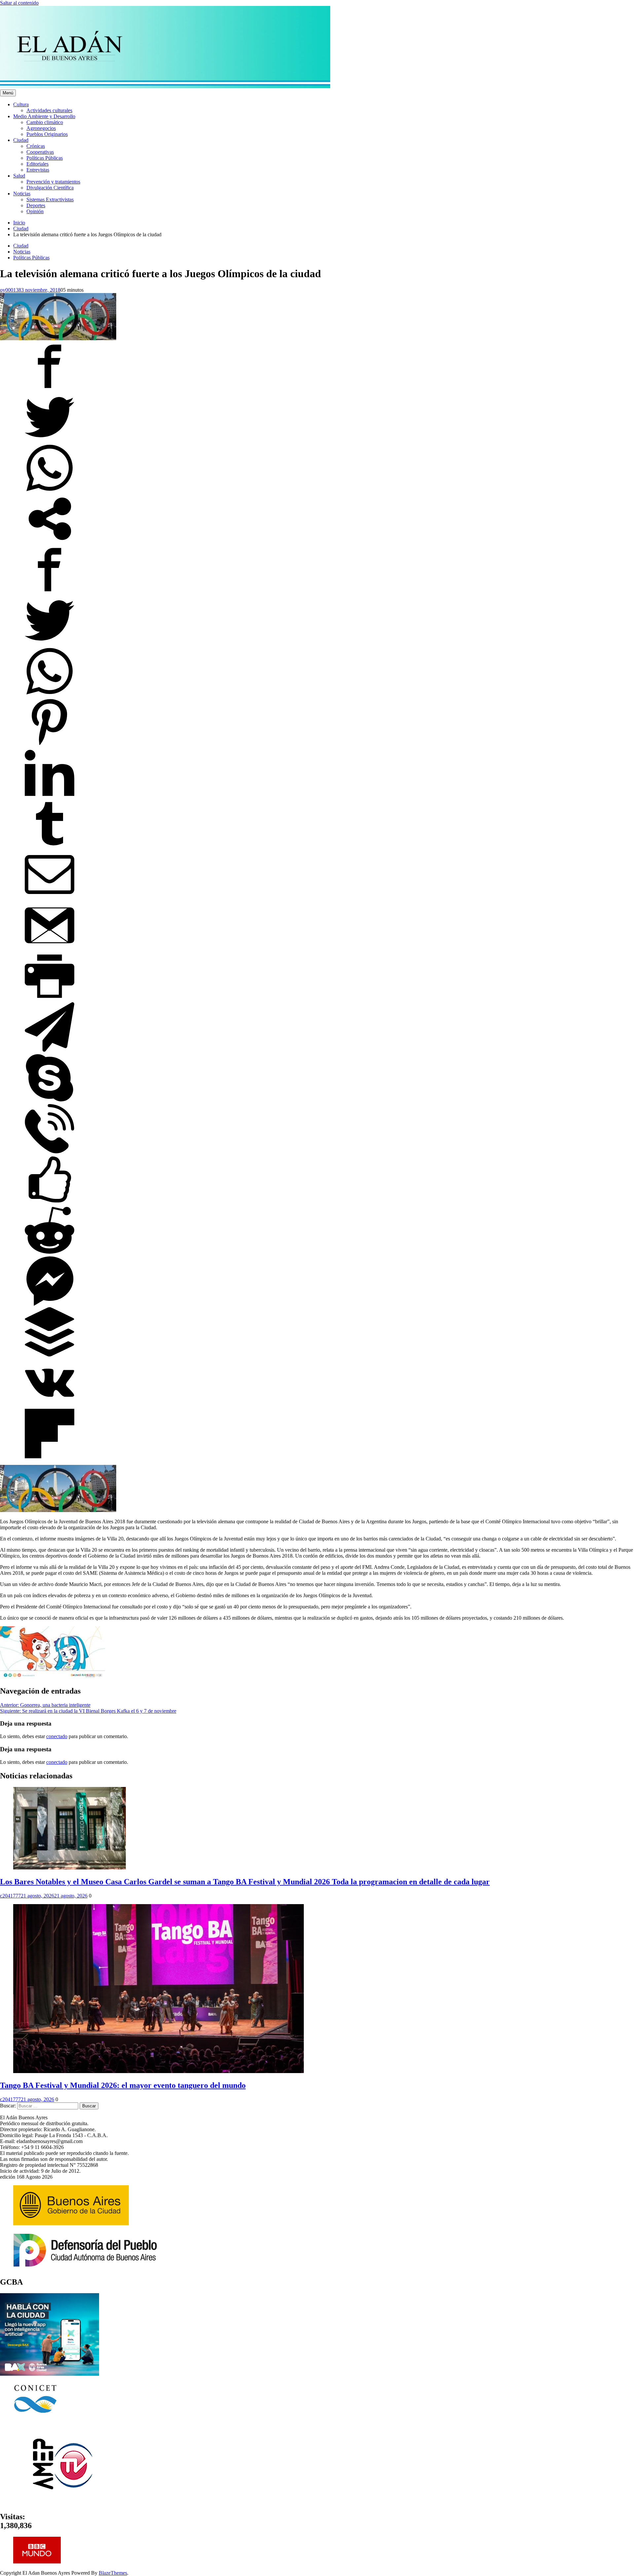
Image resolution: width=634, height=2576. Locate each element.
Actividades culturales (49, 110)
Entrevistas (38, 170)
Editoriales (37, 164)
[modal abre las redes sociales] (50, 542)
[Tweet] (50, 440)
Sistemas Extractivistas (50, 199)
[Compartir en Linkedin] (50, 796)
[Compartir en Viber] (50, 1152)
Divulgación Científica (50, 188)
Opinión (35, 211)
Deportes (36, 205)
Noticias (22, 194)
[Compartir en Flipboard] (50, 1456)
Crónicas (36, 146)
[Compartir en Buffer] (50, 1355)
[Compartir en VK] (50, 1406)
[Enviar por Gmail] (50, 948)
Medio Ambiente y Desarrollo (44, 116)
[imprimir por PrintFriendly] (50, 999)
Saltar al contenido (19, 3)
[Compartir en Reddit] (50, 1253)
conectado (57, 1736)
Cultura (21, 104)
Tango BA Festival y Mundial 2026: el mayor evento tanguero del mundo (123, 2085)
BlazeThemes (113, 2573)
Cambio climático (45, 122)
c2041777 (10, 1896)
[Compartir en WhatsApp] (50, 491)
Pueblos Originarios (47, 134)
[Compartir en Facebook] (50, 389)
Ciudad (21, 140)
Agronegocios (41, 128)
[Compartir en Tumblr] (50, 847)
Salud (19, 176)
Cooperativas (40, 152)
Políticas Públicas (45, 158)
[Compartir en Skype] (50, 1101)
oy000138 (11, 290)
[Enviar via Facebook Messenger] (50, 1304)
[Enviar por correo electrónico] (50, 897)
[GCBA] (50, 2374)
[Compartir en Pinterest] (50, 745)
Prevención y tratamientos (53, 182)
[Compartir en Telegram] (50, 1050)
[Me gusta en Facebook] (50, 1202)
